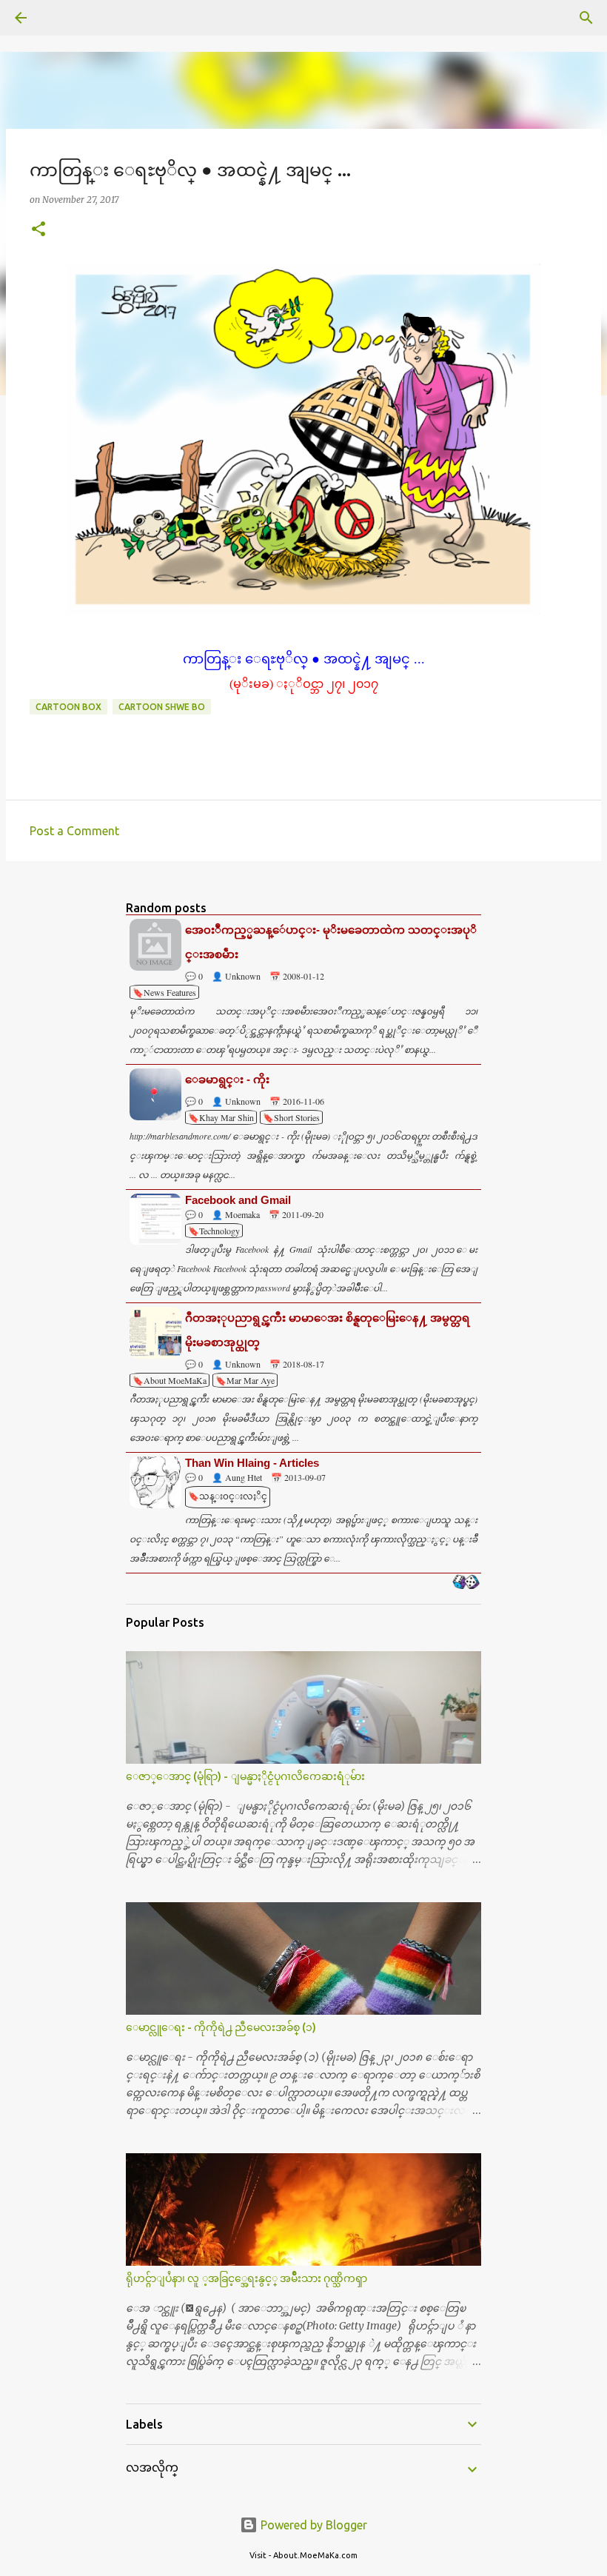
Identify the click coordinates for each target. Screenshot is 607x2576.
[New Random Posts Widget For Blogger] (466, 1583)
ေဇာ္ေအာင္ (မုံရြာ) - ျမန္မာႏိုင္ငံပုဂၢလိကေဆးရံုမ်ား (245, 1776)
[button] (38, 230)
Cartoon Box (68, 707)
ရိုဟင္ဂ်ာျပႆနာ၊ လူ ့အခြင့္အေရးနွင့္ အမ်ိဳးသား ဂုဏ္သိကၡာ (247, 2278)
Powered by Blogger (312, 2525)
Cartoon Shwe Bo (162, 707)
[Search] (62, 18)
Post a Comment (74, 831)
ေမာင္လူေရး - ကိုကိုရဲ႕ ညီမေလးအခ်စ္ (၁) (221, 2027)
